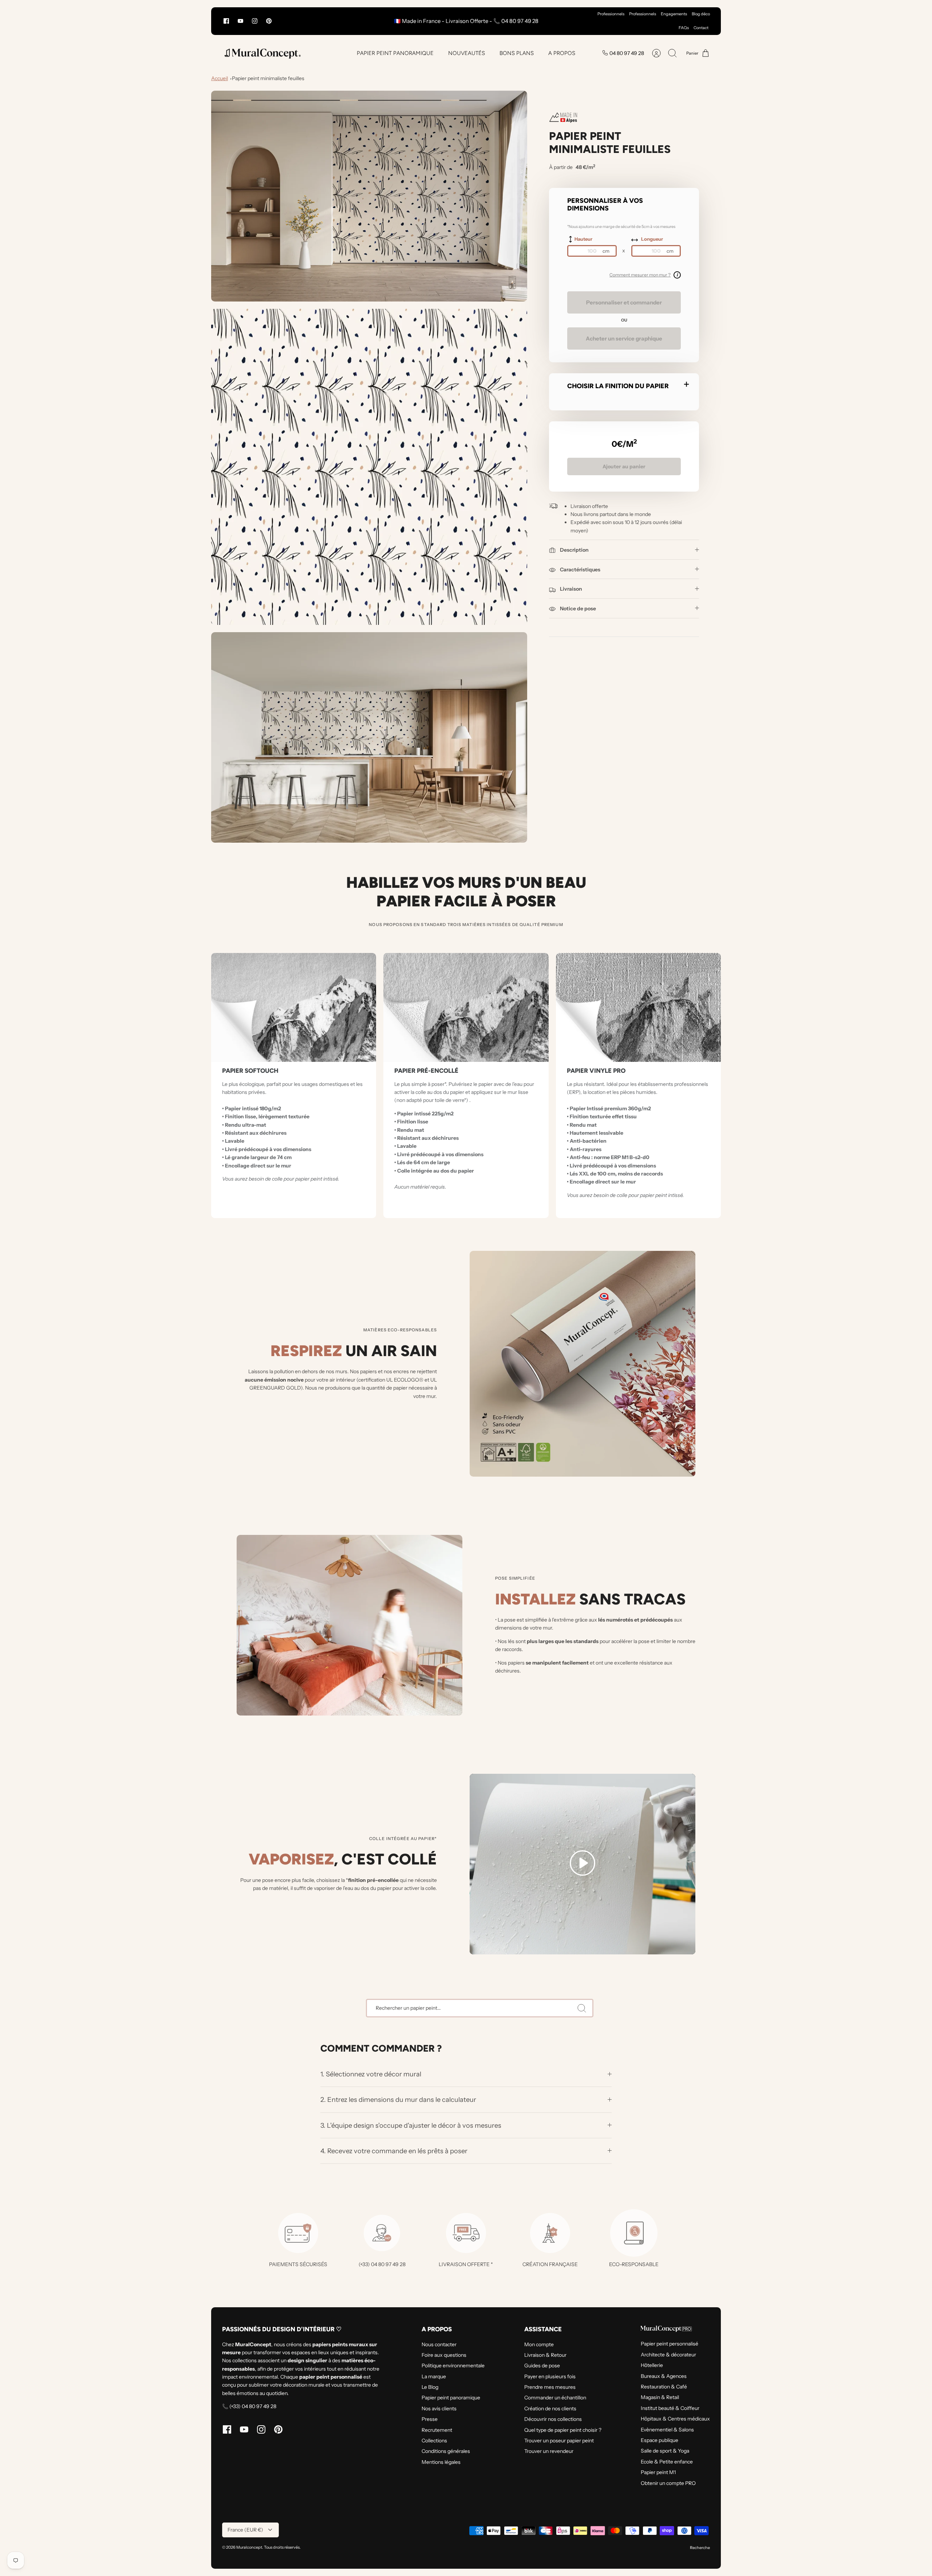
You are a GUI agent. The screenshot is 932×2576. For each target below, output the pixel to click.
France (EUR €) (245, 2530)
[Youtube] (240, 21)
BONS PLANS (517, 53)
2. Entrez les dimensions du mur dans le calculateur (398, 2100)
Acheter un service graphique (624, 338)
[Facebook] (226, 21)
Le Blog (430, 2387)
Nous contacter (439, 2344)
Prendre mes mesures (550, 2387)
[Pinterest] (269, 21)
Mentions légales (441, 2462)
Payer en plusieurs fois (550, 2376)
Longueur (652, 239)
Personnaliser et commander (624, 302)
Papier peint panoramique (451, 2398)
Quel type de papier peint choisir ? (563, 2430)
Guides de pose (542, 2366)
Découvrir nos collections (553, 2419)
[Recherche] (582, 2008)
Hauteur (583, 239)
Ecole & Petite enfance (667, 2462)
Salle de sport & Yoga (665, 2451)
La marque (434, 2376)
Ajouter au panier (624, 466)
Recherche (700, 2548)
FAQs (684, 28)
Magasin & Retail (660, 2397)
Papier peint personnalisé (670, 2344)
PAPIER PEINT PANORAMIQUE (395, 53)
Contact (701, 28)
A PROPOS (562, 53)
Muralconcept (249, 2547)
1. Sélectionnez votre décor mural (372, 2074)
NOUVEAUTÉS (467, 53)
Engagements (674, 14)
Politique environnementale (453, 2366)
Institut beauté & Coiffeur (670, 2408)
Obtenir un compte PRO (668, 2483)
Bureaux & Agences (664, 2376)
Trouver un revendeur (549, 2451)
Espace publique (659, 2440)
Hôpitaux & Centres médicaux (675, 2419)
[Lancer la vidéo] (582, 1864)
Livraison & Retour (545, 2355)
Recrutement (437, 2430)
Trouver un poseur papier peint (559, 2441)
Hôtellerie (652, 2365)
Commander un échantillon (555, 2398)
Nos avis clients (439, 2408)
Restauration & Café (664, 2387)
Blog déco (701, 14)
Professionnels (611, 14)
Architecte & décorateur (668, 2355)
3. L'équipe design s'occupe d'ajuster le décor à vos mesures (411, 2125)
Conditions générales (446, 2451)
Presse (430, 2419)
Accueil (220, 78)
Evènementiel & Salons (667, 2430)
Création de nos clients (550, 2408)
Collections (434, 2441)
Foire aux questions (444, 2355)
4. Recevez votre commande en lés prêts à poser (394, 2151)
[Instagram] (255, 21)
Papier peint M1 (658, 2472)
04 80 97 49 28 (627, 53)
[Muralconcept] (262, 53)
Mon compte (539, 2344)
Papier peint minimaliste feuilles (268, 78)
